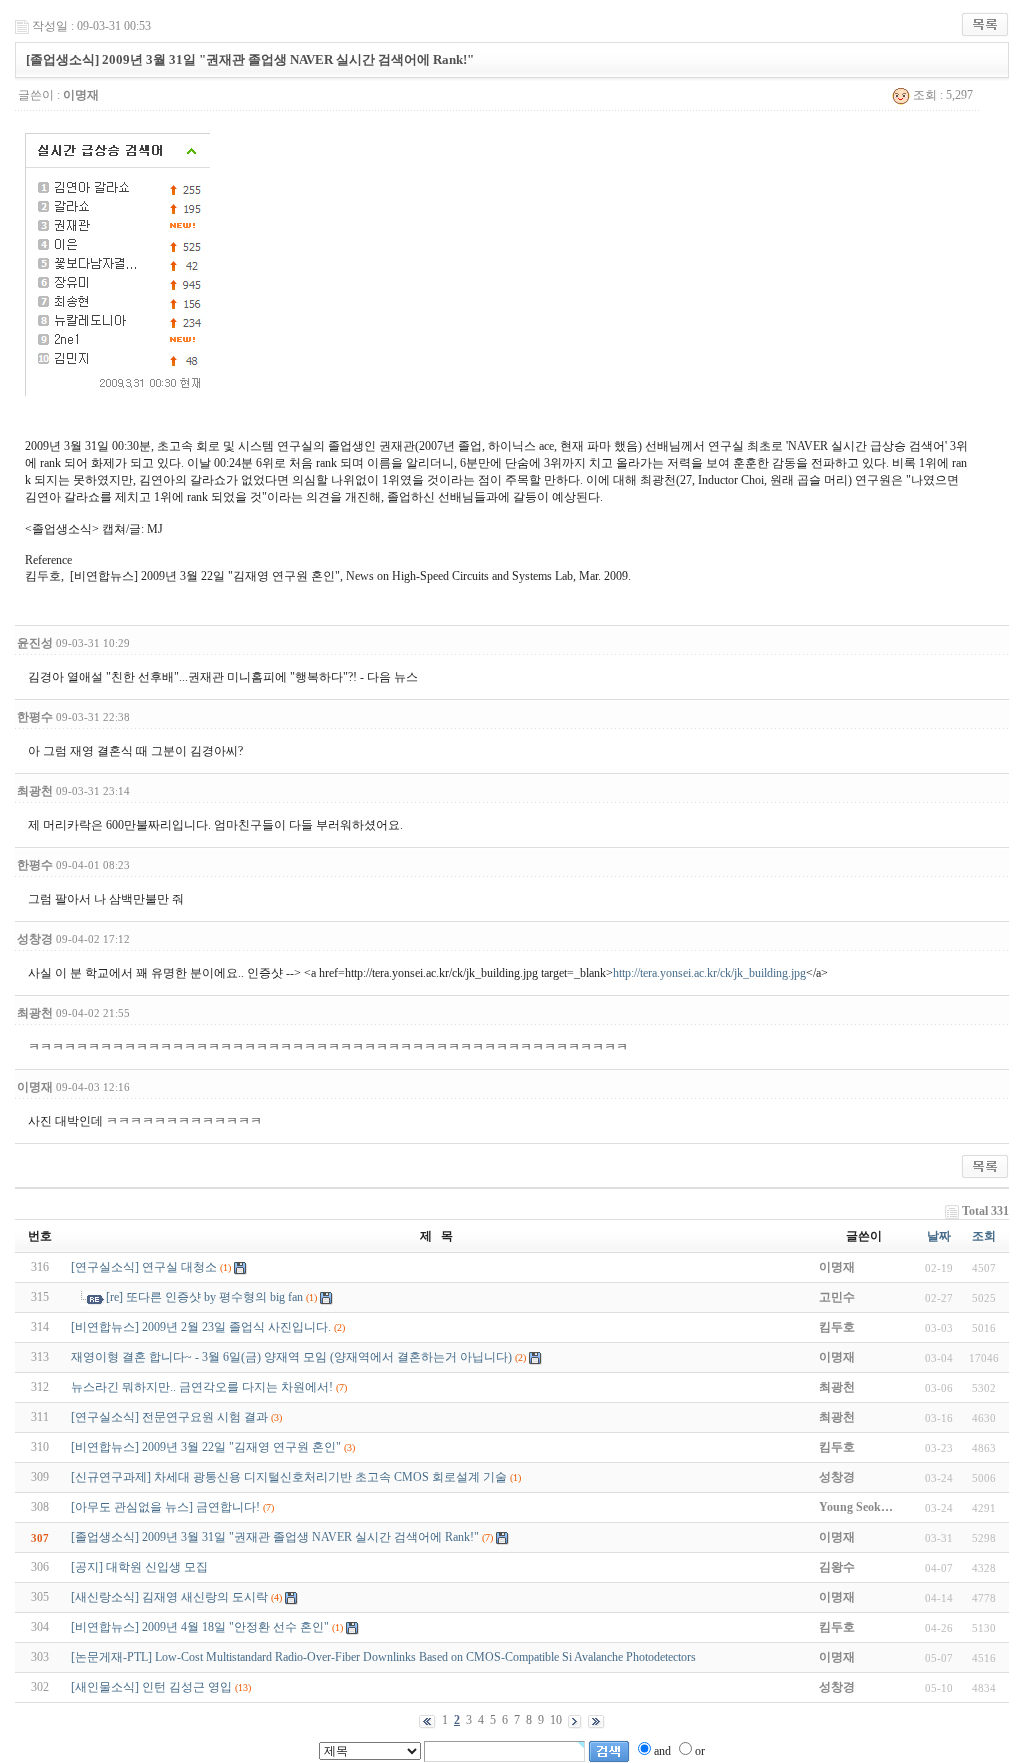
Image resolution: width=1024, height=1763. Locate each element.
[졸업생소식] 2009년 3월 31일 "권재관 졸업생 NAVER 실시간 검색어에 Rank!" (275, 1537)
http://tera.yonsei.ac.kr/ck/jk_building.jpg (709, 973)
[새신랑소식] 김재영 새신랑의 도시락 (169, 1597)
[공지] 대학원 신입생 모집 (139, 1567)
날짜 (939, 1236)
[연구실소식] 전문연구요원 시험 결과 (169, 1417)
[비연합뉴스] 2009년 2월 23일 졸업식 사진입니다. (201, 1327)
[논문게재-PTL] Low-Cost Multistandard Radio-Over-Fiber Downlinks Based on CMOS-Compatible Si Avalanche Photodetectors (383, 1657)
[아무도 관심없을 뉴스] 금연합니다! (165, 1507)
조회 (984, 1236)
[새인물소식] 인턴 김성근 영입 (151, 1687)
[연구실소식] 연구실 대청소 (144, 1267)
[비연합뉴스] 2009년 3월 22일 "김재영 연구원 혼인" (206, 1447)
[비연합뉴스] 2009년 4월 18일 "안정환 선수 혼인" (200, 1627)
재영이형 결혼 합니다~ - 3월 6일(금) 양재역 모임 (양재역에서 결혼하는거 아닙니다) (291, 1357)
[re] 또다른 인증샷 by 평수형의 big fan (204, 1297)
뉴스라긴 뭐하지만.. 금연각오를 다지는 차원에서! (202, 1387)
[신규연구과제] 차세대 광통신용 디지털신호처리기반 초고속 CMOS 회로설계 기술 (289, 1477)
